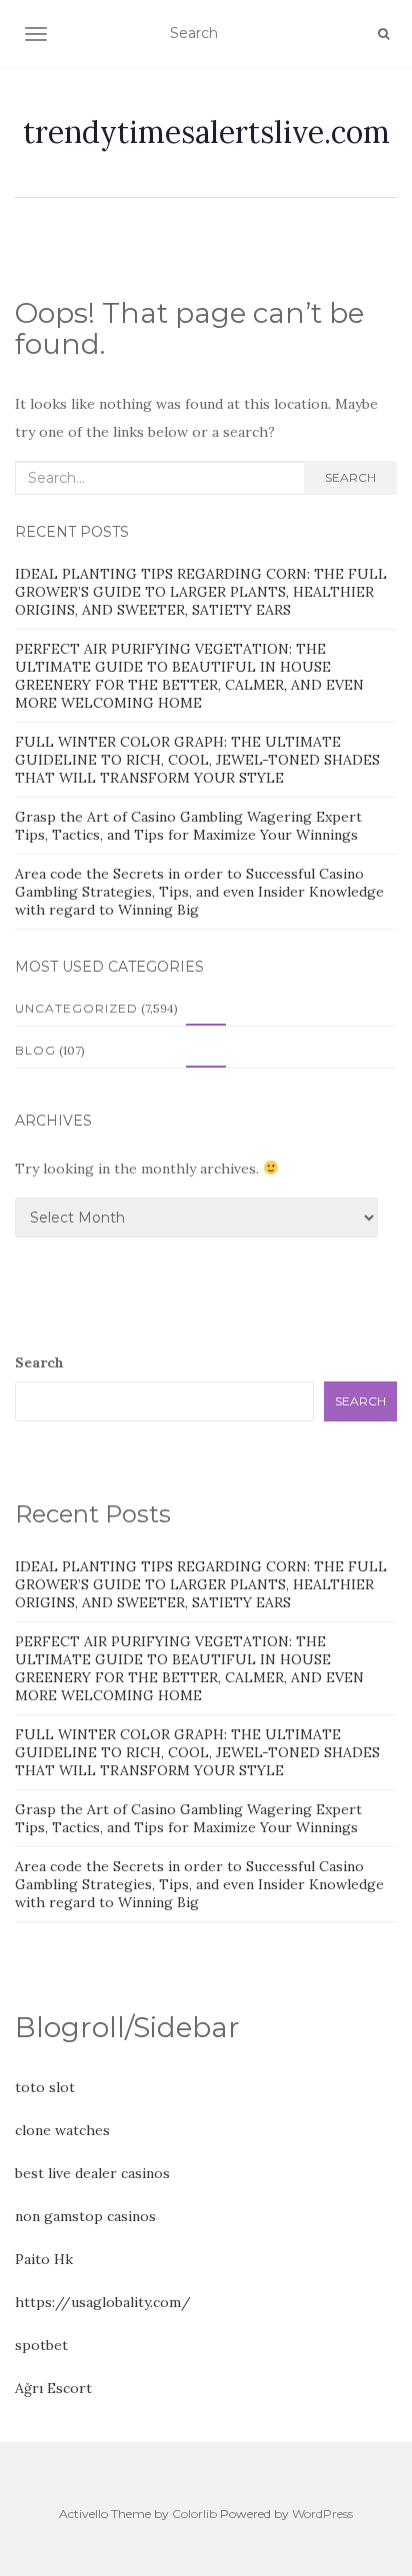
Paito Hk (44, 2259)
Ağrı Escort (53, 2388)
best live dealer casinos (92, 2173)
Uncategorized (76, 1008)
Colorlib (194, 2514)
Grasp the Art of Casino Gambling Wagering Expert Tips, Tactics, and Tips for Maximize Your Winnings (188, 826)
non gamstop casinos (85, 2216)
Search (350, 477)
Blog (35, 1050)
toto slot (45, 2087)
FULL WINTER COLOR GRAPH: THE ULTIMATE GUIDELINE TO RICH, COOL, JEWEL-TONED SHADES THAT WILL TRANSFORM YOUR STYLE (197, 760)
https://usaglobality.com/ (103, 2302)
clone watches (62, 2130)
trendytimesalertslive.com (206, 132)
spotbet (41, 2345)
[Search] (383, 34)
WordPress (322, 2514)
